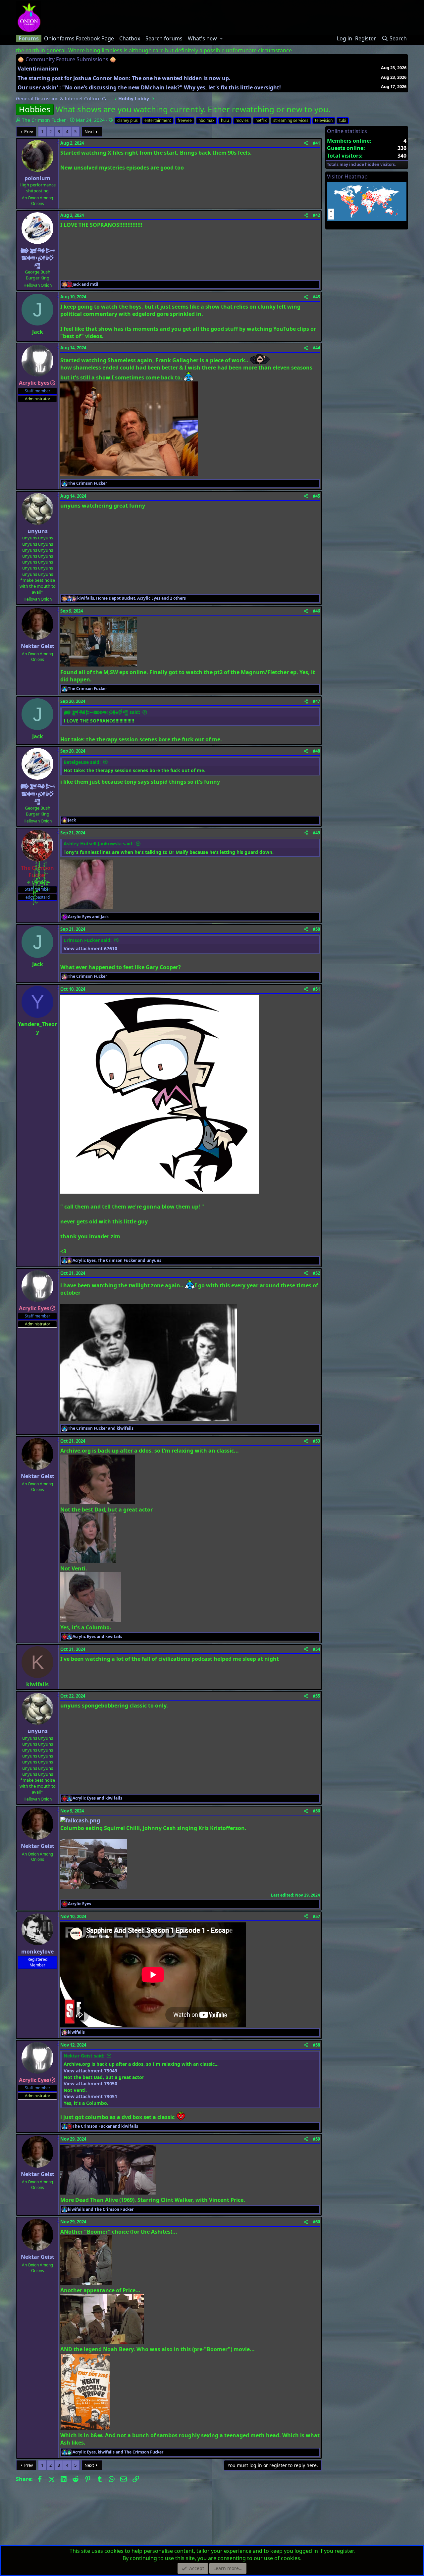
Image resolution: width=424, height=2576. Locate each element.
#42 (316, 215)
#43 (316, 297)
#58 (316, 2045)
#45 (316, 496)
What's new (202, 38)
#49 (316, 833)
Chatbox (130, 38)
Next (89, 131)
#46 (316, 611)
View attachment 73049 (90, 2071)
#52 (316, 1273)
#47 (316, 701)
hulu (225, 120)
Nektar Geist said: (84, 2056)
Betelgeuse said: (82, 762)
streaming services (291, 120)
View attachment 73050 (90, 2083)
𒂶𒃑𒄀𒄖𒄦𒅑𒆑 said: (102, 712)
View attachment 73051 (90, 2096)
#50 (316, 929)
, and (117, 1261)
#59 (316, 2139)
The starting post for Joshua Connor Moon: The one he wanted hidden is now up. (124, 78)
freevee (185, 120)
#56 (316, 1811)
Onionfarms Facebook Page (79, 38)
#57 (316, 1916)
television (324, 120)
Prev (29, 131)
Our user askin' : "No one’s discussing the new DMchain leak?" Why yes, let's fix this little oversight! (149, 87)
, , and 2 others (132, 598)
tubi (343, 120)
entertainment (158, 120)
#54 (316, 1649)
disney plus (128, 120)
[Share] (306, 143)
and (85, 284)
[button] (221, 38)
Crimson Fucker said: (88, 940)
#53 (316, 1441)
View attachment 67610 (90, 948)
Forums (29, 38)
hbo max (206, 120)
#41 (316, 143)
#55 (316, 1696)
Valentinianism (38, 69)
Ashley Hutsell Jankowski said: (99, 843)
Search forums (164, 38)
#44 (316, 348)
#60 (316, 2222)
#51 (316, 989)
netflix (261, 120)
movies (242, 120)
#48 (316, 751)
